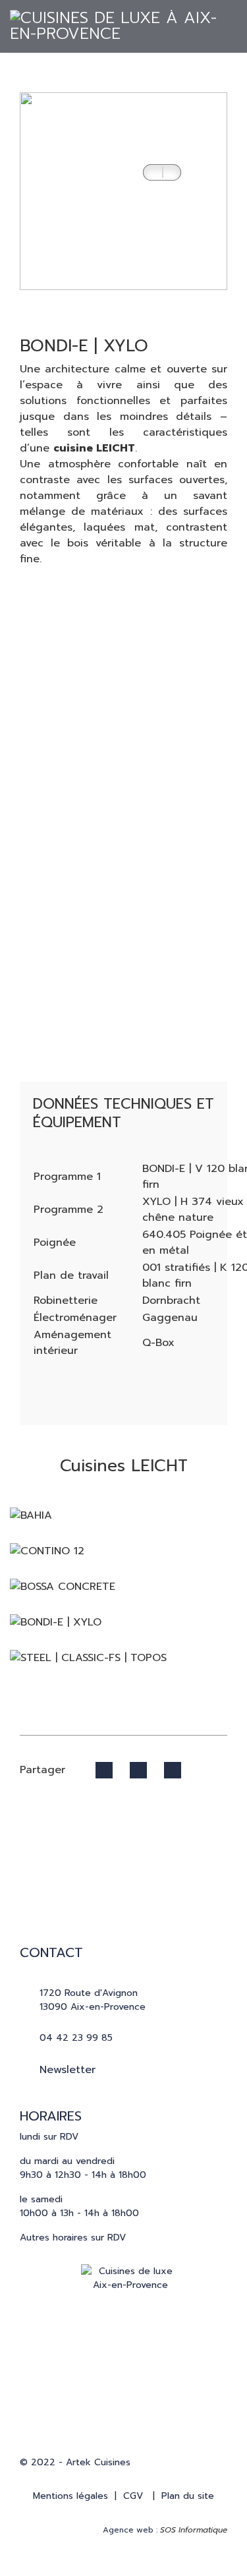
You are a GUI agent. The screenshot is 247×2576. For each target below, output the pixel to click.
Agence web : (165, 2530)
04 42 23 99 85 (76, 2038)
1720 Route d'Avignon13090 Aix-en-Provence (93, 2000)
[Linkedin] (170, 2386)
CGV (133, 2496)
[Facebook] (97, 2386)
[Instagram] (134, 2386)
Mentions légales (70, 2496)
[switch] (162, 172)
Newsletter (68, 2070)
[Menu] (219, 59)
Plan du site (188, 2496)
